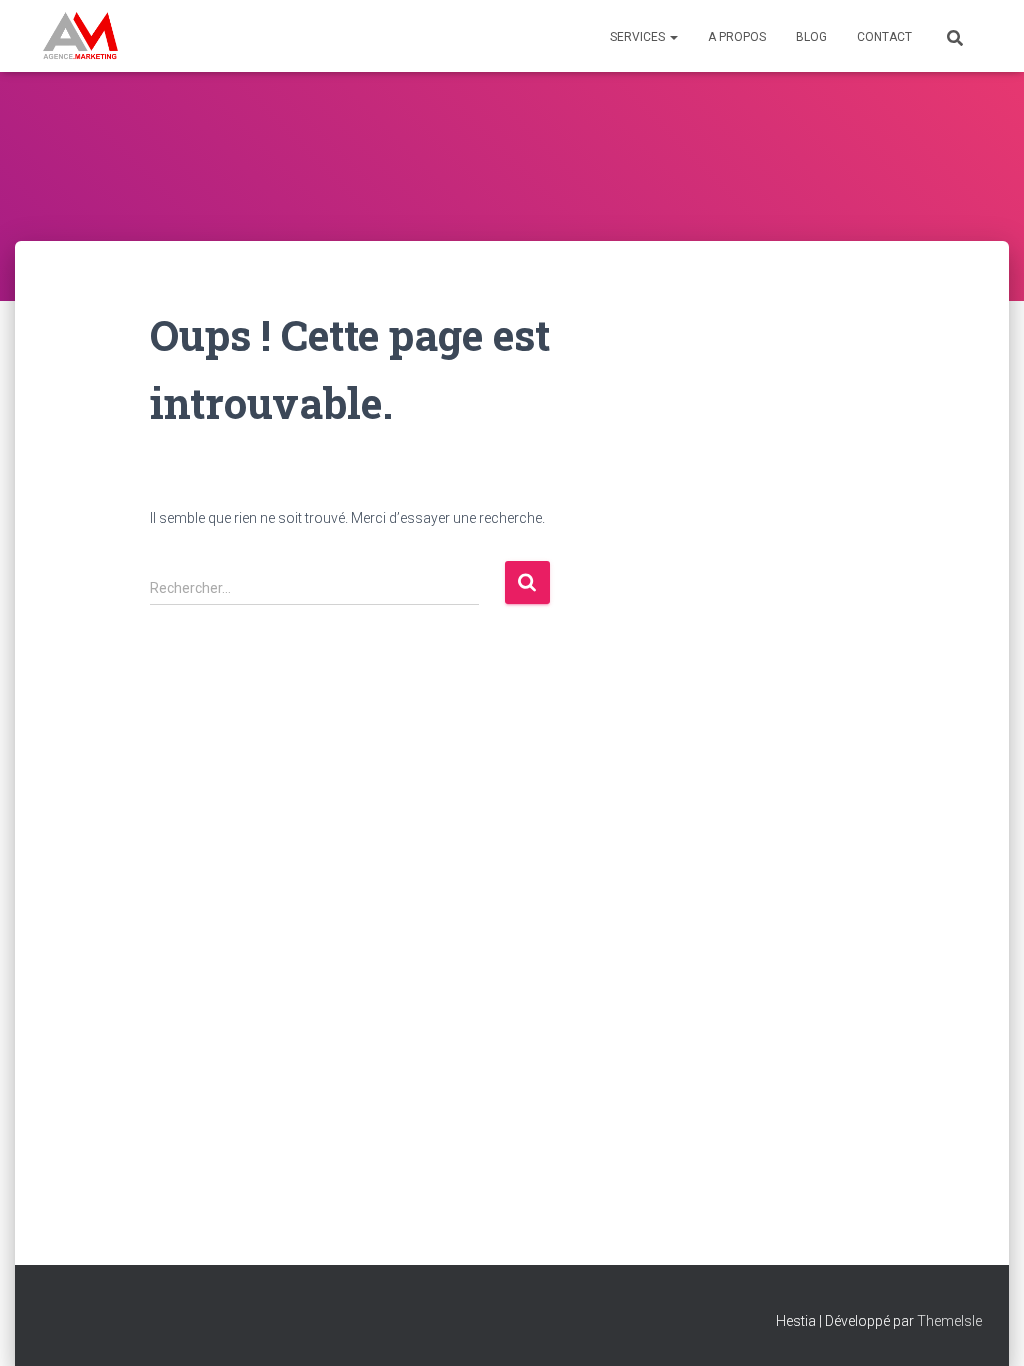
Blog (811, 37)
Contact (884, 37)
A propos (737, 37)
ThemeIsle (949, 1321)
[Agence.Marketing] (80, 36)
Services (639, 37)
